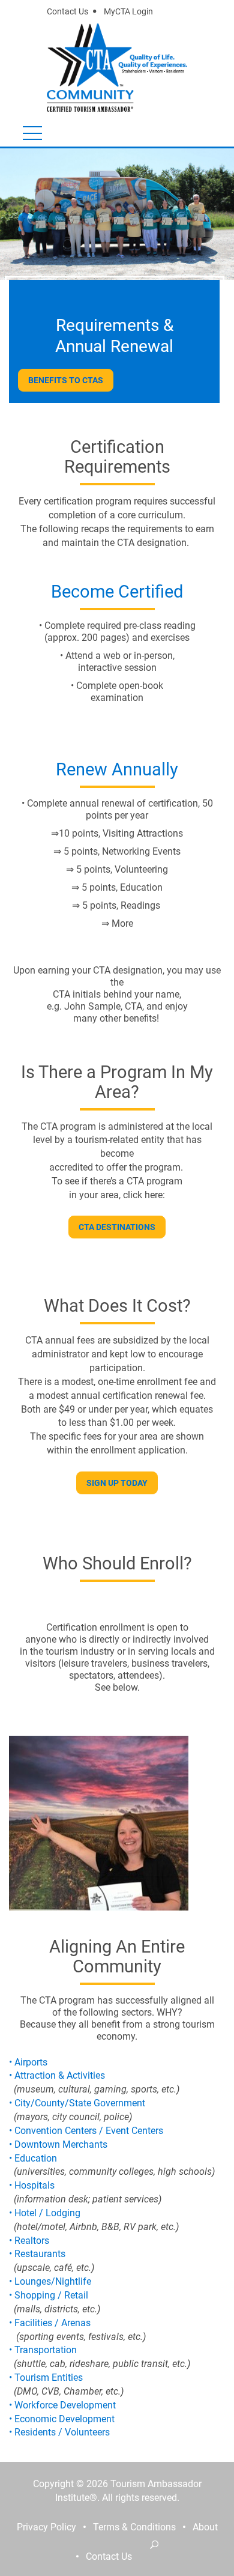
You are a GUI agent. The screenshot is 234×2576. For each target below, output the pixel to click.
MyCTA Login (128, 11)
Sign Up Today (117, 1483)
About (205, 2527)
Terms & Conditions (134, 2527)
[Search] (154, 2544)
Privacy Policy (46, 2527)
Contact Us (67, 11)
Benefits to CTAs (66, 380)
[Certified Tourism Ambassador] (94, 66)
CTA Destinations (117, 1227)
